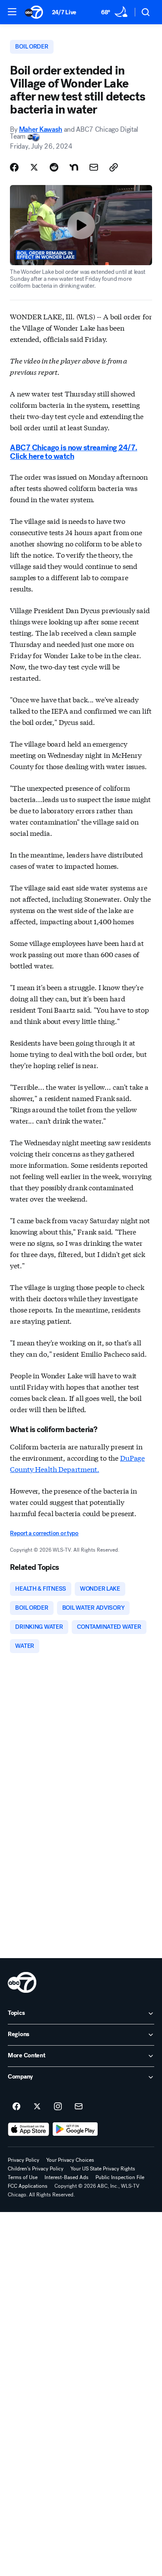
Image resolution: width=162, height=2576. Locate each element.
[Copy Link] (114, 167)
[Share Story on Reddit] (54, 167)
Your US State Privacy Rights (103, 2169)
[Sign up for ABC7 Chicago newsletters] (79, 2107)
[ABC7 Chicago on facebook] (16, 2107)
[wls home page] (22, 1982)
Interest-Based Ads (67, 2177)
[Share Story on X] (34, 167)
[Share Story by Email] (94, 167)
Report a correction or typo (44, 1533)
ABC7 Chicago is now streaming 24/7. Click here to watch (73, 452)
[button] (12, 12)
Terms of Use (23, 2177)
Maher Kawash (41, 129)
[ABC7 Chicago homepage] (34, 12)
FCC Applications (28, 2186)
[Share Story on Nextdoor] (74, 167)
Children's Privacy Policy (36, 2169)
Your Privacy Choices (70, 2160)
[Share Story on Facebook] (14, 167)
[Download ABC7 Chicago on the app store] (29, 2129)
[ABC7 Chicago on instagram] (58, 2107)
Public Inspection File (120, 2177)
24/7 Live (64, 12)
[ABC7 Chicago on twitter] (37, 2107)
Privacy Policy (24, 2160)
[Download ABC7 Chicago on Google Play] (75, 2129)
